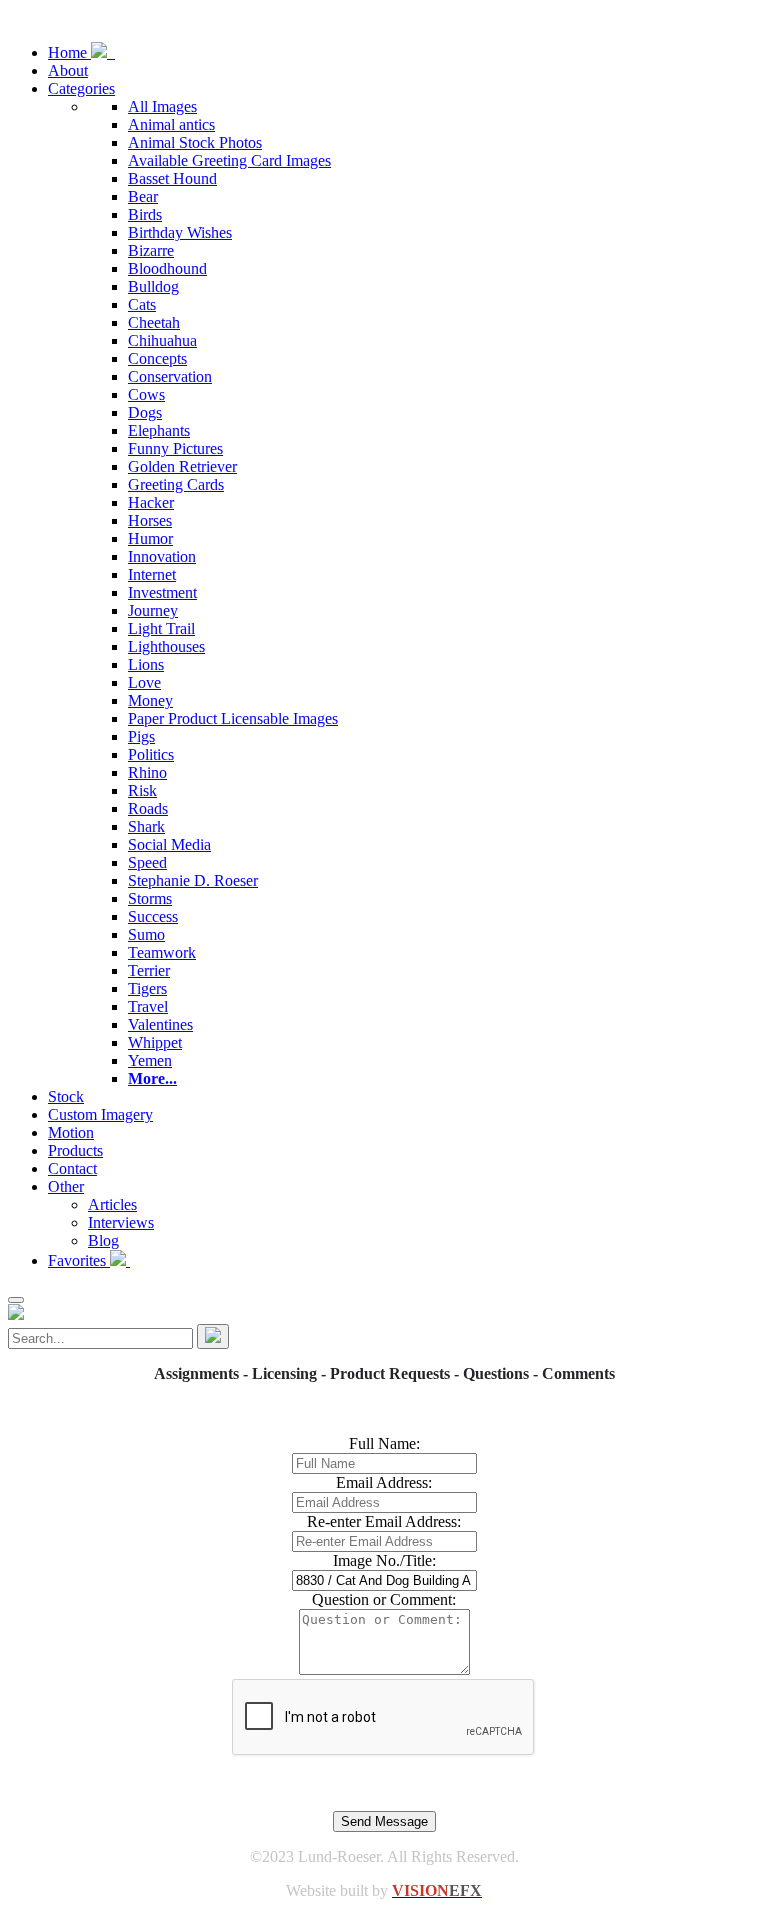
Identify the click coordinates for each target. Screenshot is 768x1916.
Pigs (141, 736)
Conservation (170, 376)
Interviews (121, 1222)
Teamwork (162, 952)
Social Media (169, 844)
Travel (148, 1006)
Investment (162, 592)
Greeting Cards (176, 484)
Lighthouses (166, 646)
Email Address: (384, 1482)
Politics (151, 754)
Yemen (150, 1060)
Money (150, 700)
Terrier (149, 970)
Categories (81, 88)
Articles (112, 1204)
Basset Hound (172, 178)
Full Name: (384, 1443)
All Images (162, 106)
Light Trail (161, 628)
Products (75, 1150)
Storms (150, 898)
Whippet (155, 1042)
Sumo (146, 934)
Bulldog (153, 286)
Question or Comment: (384, 1599)
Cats (142, 304)
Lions (146, 664)
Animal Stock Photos (195, 142)
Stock (66, 1096)
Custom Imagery (100, 1114)
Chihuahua (162, 340)
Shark (146, 826)
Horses (150, 520)
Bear (143, 196)
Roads (148, 808)
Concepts (157, 358)
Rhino (147, 772)
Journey (153, 610)
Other (66, 1186)
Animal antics (171, 124)
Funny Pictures (175, 448)
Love (144, 682)
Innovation (162, 556)
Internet (152, 574)
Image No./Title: (384, 1560)
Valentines (160, 1024)
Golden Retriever (182, 466)
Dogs (145, 412)
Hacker (151, 502)
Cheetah (154, 322)
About (68, 70)
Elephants (159, 430)
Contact (72, 1168)
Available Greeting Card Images (229, 160)
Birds (145, 214)
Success (153, 916)
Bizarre (151, 250)
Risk (142, 790)
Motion (71, 1132)
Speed (147, 862)
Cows (146, 394)
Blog (103, 1240)
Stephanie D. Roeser (193, 880)
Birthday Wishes (180, 232)
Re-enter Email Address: (384, 1521)
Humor (150, 538)
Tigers (147, 988)
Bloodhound (167, 268)
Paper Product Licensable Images (233, 718)
